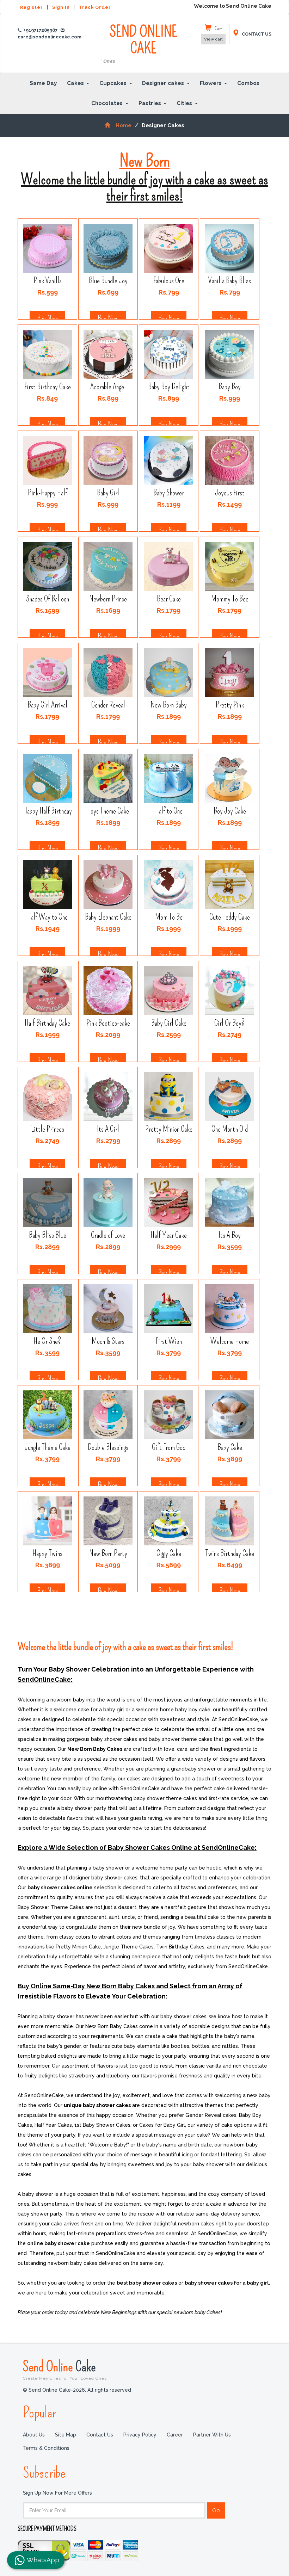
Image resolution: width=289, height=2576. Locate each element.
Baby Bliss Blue (48, 1236)
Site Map (66, 2435)
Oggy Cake (169, 1554)
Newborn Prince (108, 599)
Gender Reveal (108, 705)
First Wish (169, 1342)
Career (175, 2435)
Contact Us (100, 2435)
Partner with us (212, 2435)
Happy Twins (47, 1554)
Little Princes (48, 1129)
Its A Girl (108, 1129)
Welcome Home (230, 1342)
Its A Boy (230, 1236)
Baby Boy (230, 387)
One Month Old (230, 1129)
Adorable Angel (108, 387)
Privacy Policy (140, 2435)
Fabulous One (169, 281)
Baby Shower (169, 493)
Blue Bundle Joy (108, 281)
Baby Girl (108, 493)
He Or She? (47, 1342)
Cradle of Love (108, 1236)
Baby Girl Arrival (47, 705)
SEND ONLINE (147, 44)
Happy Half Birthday (48, 811)
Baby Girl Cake (169, 1023)
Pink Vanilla (48, 281)
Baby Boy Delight (169, 387)
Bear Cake (169, 599)
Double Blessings (108, 1448)
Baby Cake (229, 1448)
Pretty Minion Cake (169, 1129)
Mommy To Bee (229, 599)
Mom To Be (169, 917)
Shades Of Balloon (48, 599)
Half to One (169, 811)
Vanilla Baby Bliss (230, 281)
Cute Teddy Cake (230, 917)
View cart (213, 39)
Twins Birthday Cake (230, 1554)
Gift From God (169, 1448)
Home (123, 125)
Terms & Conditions (46, 2448)
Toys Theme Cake (108, 811)
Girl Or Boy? (230, 1023)
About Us (34, 2435)
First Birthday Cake (48, 387)
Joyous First (229, 493)
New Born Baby (169, 705)
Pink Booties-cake (108, 1023)
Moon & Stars (108, 1342)
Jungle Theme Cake (48, 1448)
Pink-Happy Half (48, 493)
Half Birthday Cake (47, 1023)
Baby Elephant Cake (108, 917)
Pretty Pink (229, 705)
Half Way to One (47, 917)
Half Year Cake (169, 1236)
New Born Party (108, 1554)
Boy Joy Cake (229, 811)
